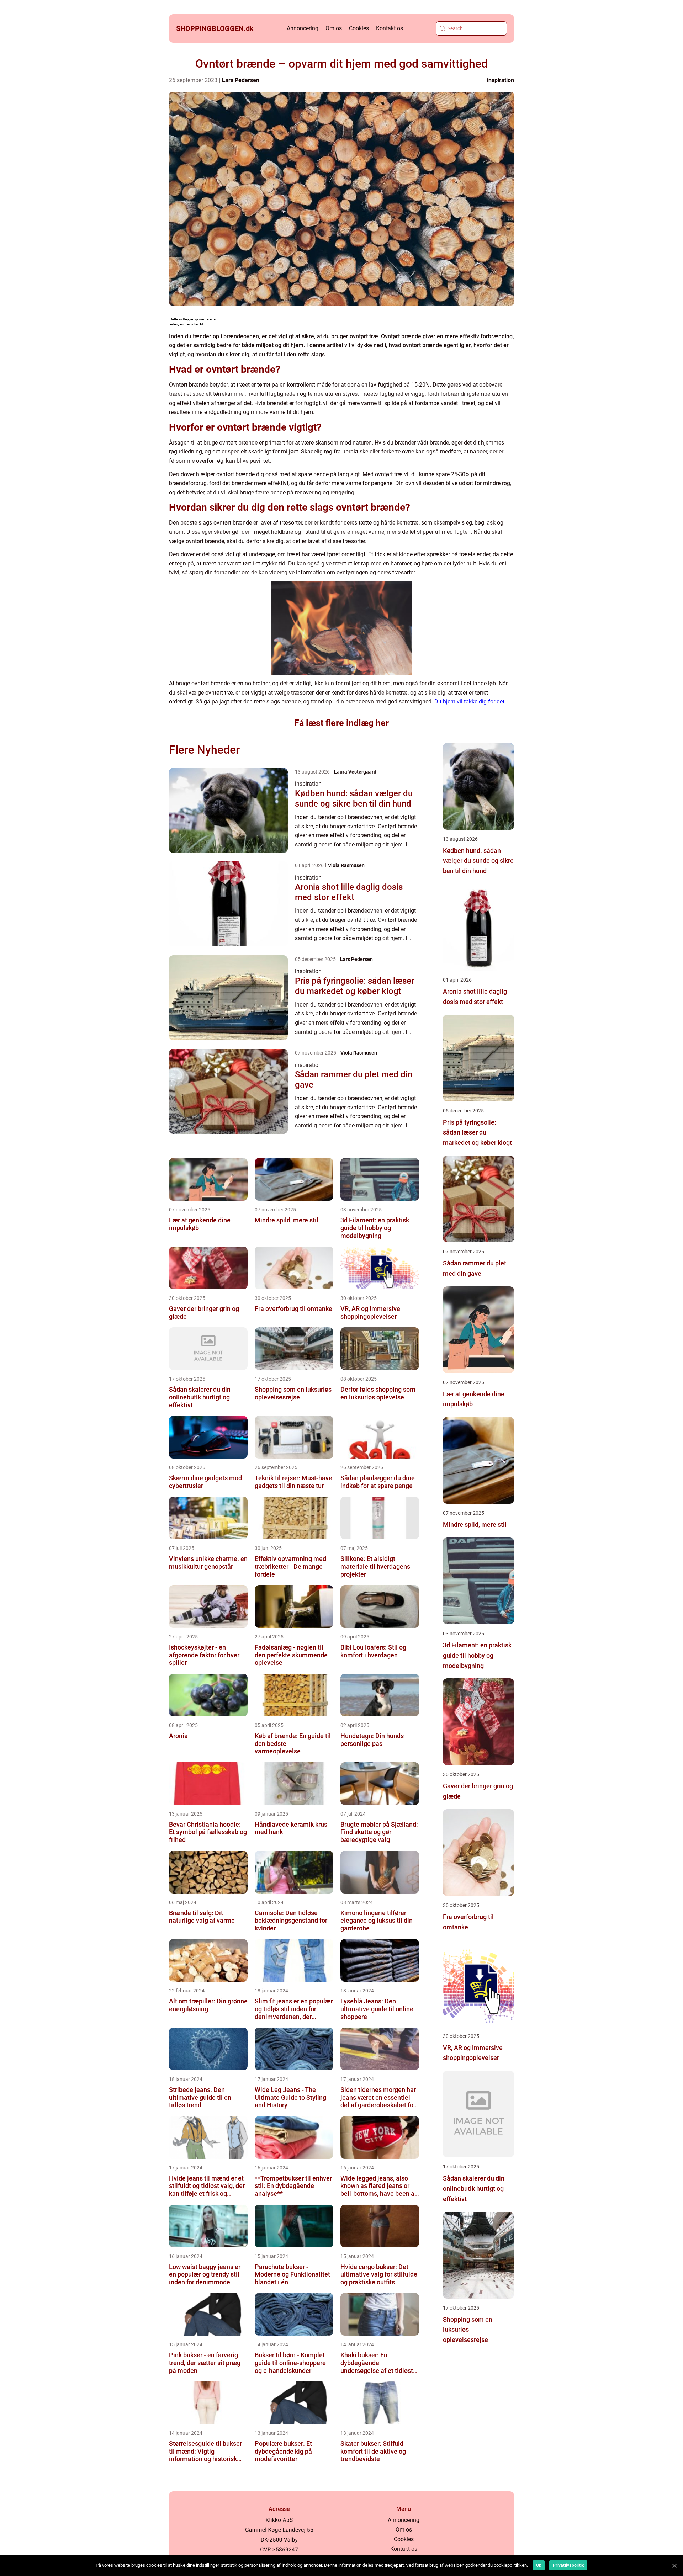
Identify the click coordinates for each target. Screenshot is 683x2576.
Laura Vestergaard (355, 772)
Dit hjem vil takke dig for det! (470, 702)
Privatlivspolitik (568, 2565)
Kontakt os (390, 28)
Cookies (359, 28)
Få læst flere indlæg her (341, 723)
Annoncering (303, 28)
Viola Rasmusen (346, 865)
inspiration (501, 80)
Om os (334, 28)
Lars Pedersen (241, 80)
